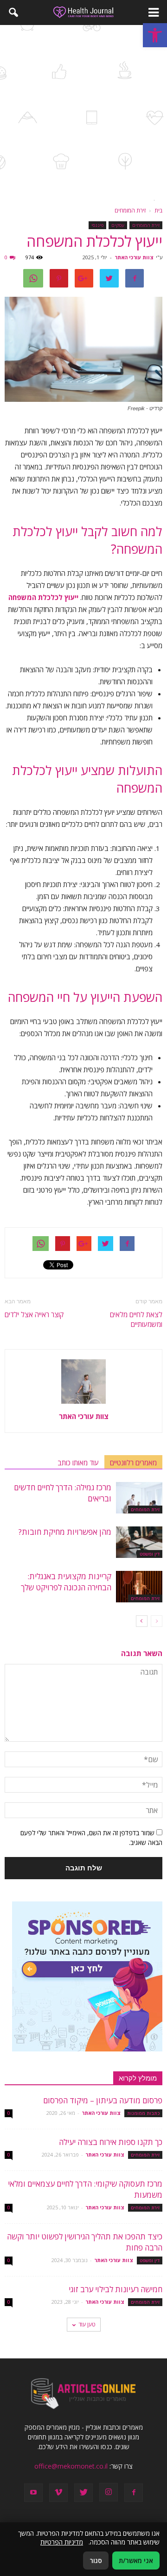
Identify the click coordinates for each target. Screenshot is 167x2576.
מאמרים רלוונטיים (133, 1463)
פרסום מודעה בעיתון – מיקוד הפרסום (103, 2100)
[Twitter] (83, 2493)
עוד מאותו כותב (78, 1463)
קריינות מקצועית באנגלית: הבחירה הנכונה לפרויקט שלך (66, 1582)
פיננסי (97, 225)
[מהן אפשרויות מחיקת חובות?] (139, 1542)
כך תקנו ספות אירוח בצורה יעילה (111, 2142)
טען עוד (87, 2324)
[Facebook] (134, 2493)
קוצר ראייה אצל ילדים (34, 1314)
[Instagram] (109, 2492)
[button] (155, 35)
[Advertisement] (83, 113)
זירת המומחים (146, 225)
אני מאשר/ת (136, 2560)
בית (158, 210)
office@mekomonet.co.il (71, 2466)
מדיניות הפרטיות (62, 2542)
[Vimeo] (58, 2493)
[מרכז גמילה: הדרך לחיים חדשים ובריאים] (139, 1498)
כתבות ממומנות (143, 2113)
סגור (96, 2560)
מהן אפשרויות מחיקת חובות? (65, 1532)
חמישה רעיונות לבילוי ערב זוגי (116, 2289)
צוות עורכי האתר (134, 257)
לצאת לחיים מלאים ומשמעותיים (136, 1319)
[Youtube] (33, 2493)
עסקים (118, 225)
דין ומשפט (150, 1554)
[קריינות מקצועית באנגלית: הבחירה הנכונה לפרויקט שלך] (139, 1587)
